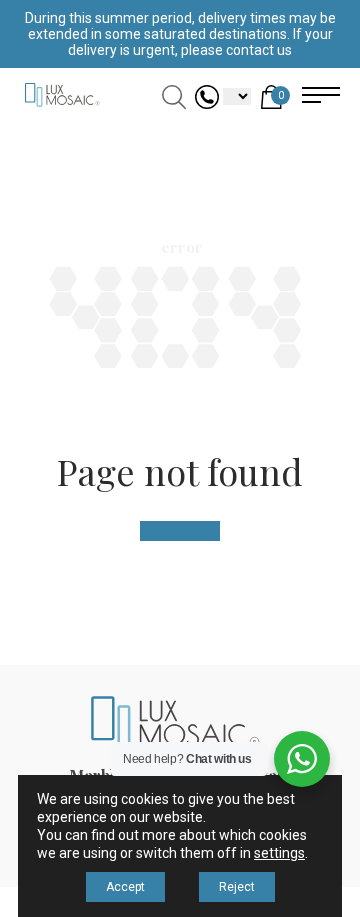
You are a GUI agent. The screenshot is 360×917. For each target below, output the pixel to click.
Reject (237, 887)
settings (279, 853)
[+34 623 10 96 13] (207, 103)
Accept (125, 887)
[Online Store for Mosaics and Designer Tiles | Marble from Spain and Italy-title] (60, 106)
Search (174, 97)
